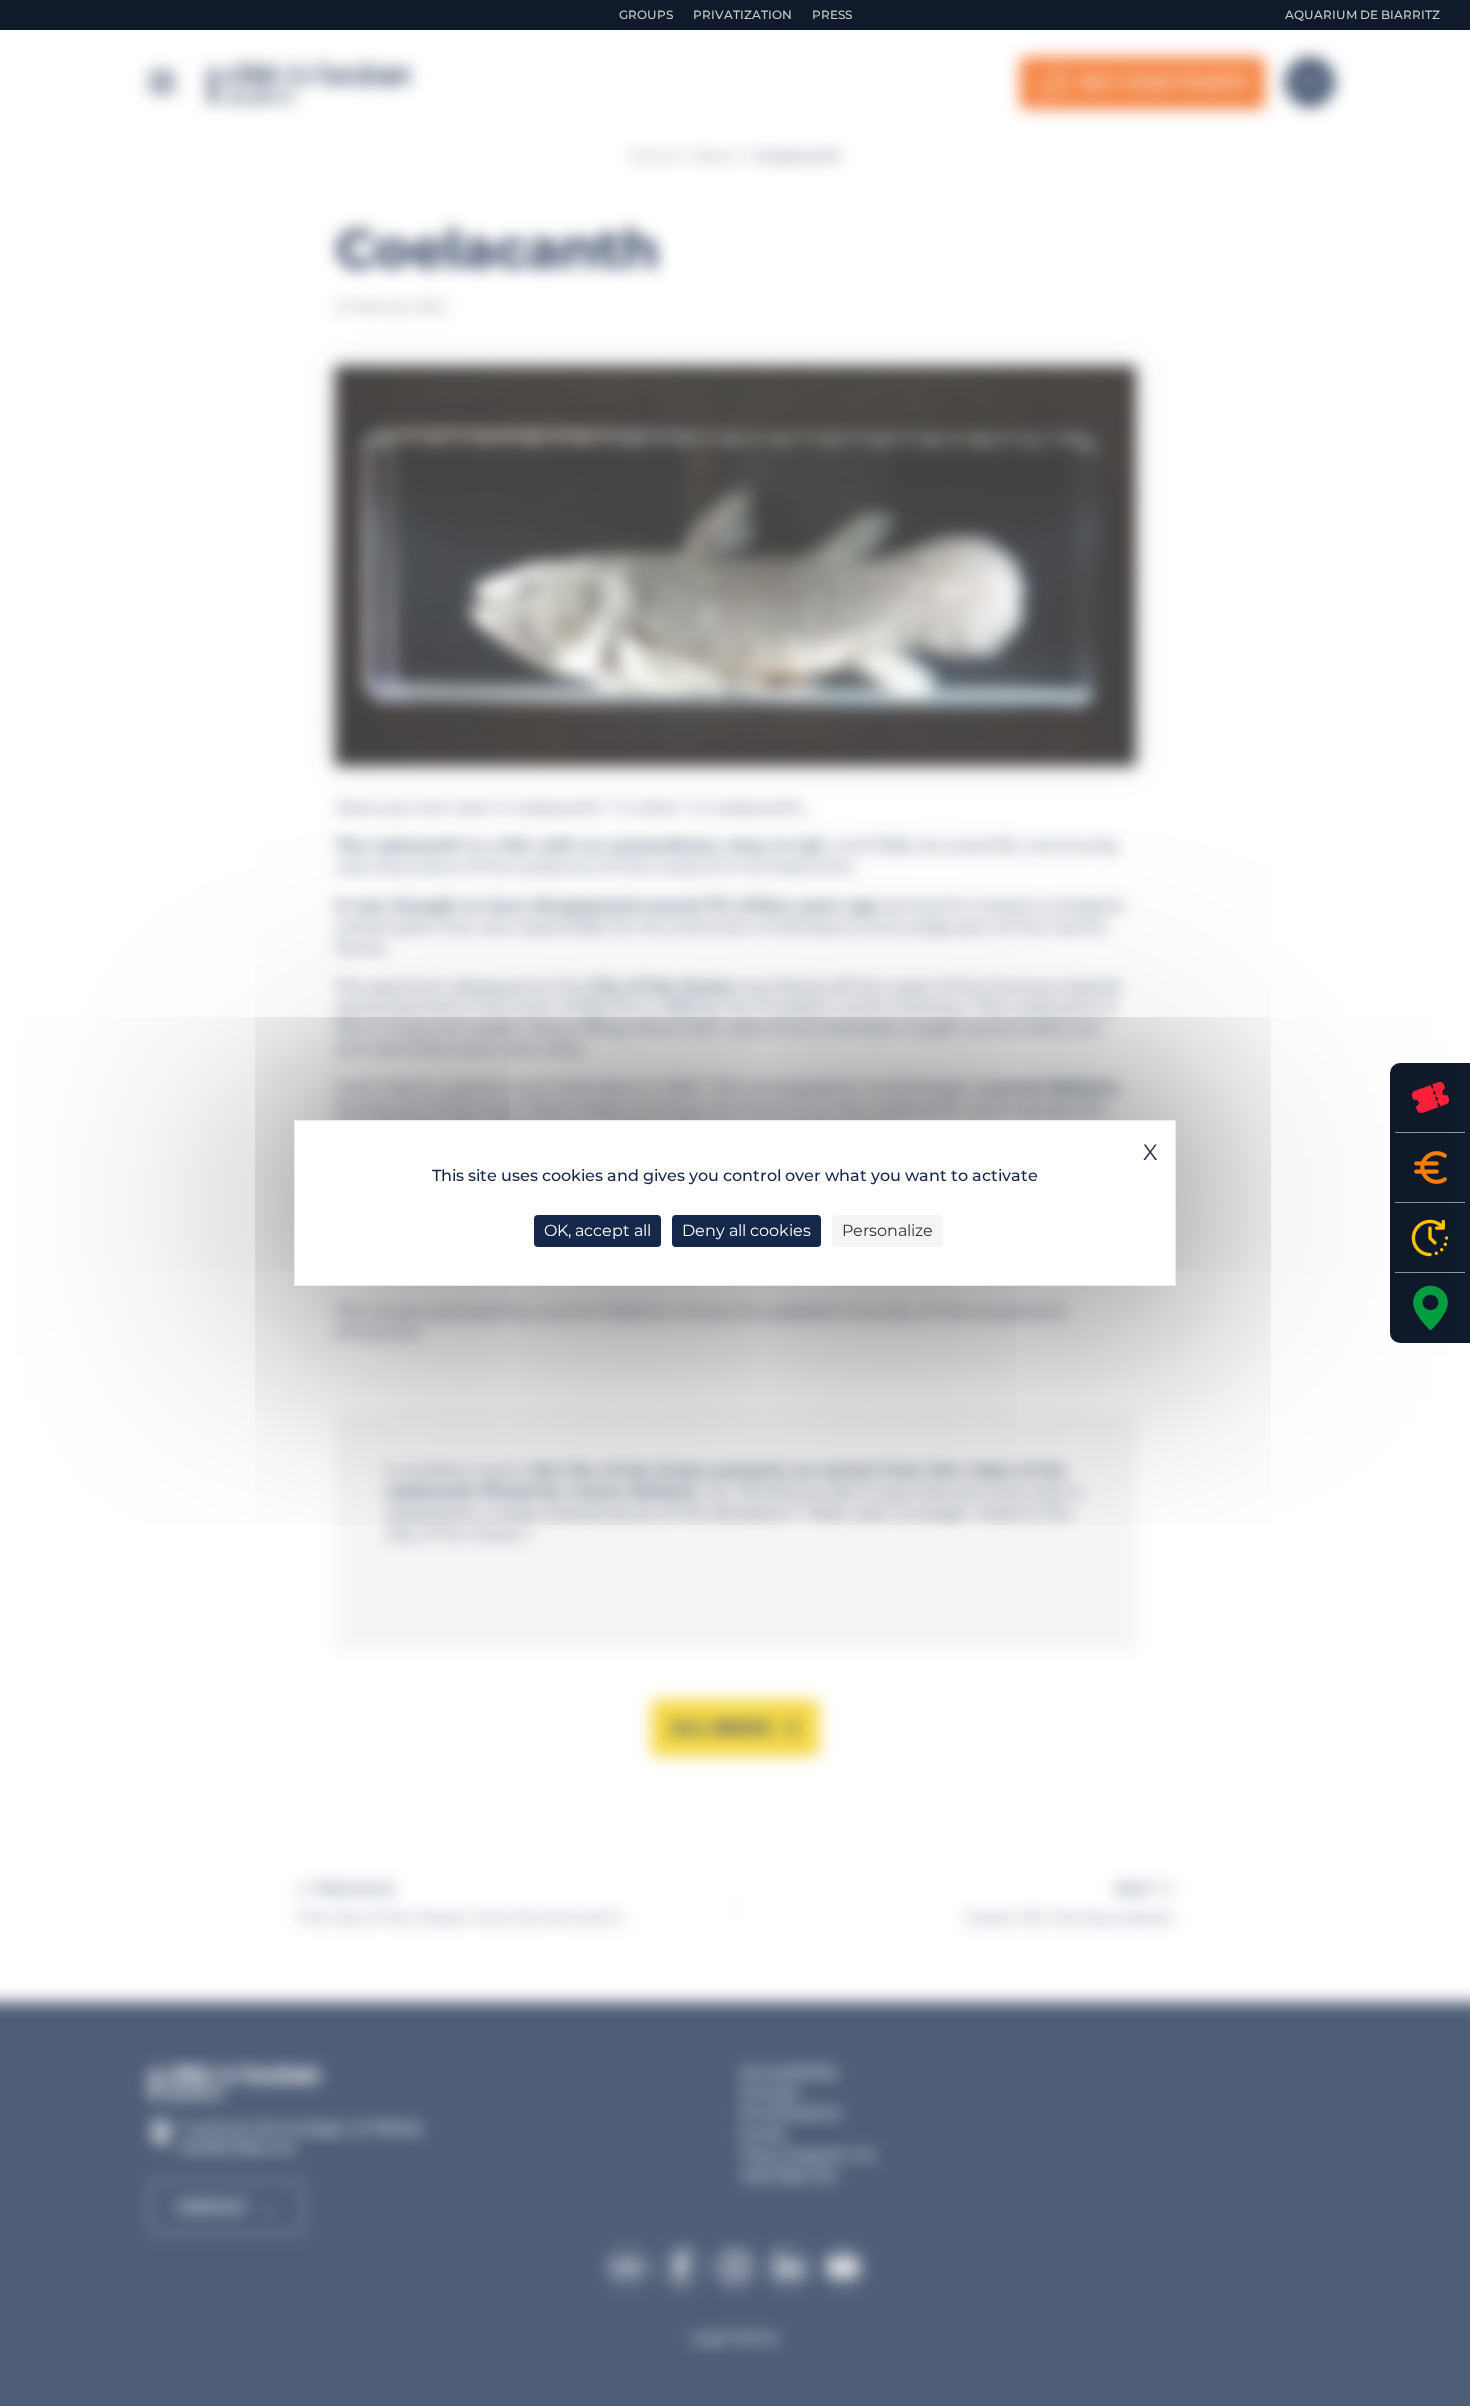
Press (832, 14)
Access (1430, 1308)
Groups (646, 14)
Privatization (742, 14)
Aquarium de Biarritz (1362, 14)
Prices (1430, 1167)
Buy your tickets (1430, 1097)
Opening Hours (1430, 1237)
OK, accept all (597, 1230)
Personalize (887, 1230)
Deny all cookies (746, 1230)
